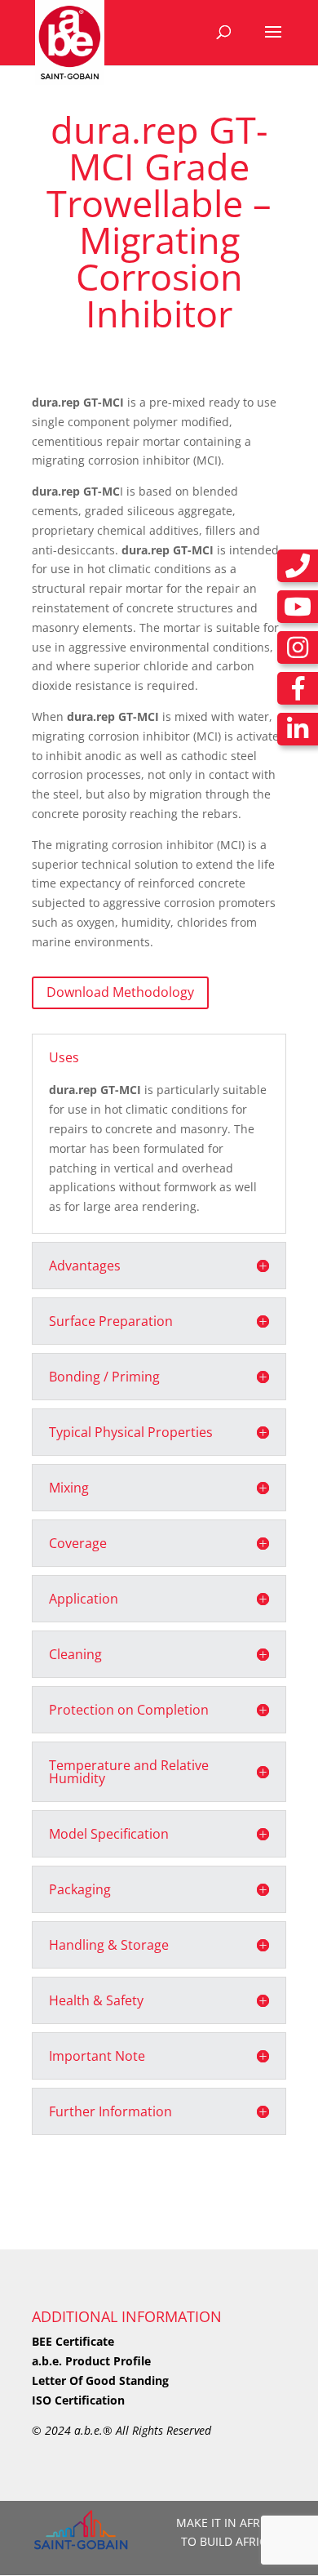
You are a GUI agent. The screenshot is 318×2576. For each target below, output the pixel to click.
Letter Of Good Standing (100, 2380)
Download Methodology (120, 992)
